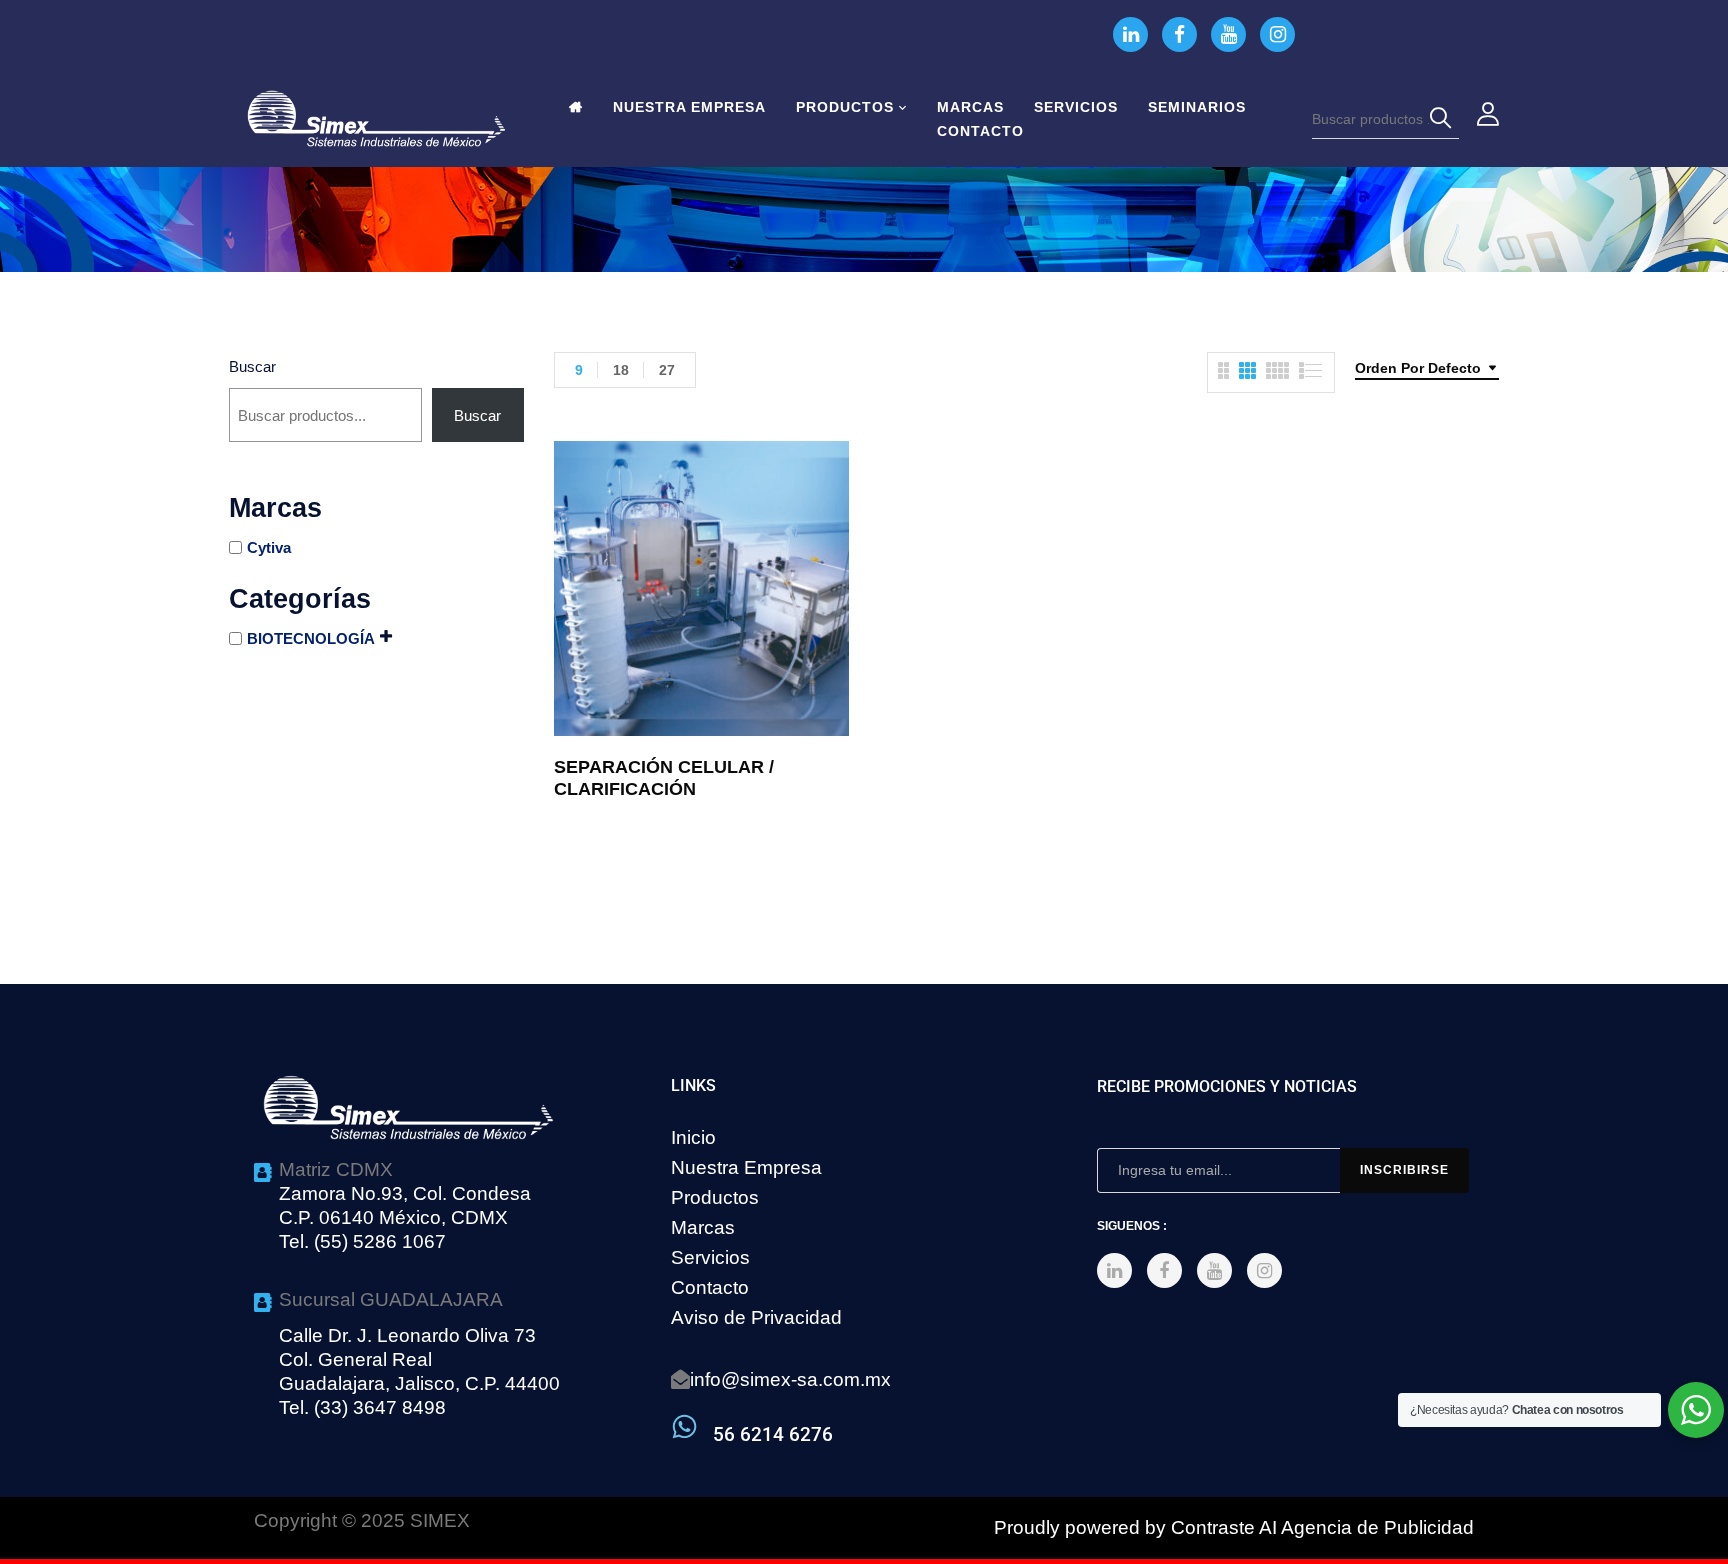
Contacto (710, 1287)
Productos (715, 1197)
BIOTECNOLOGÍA (311, 638)
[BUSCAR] (1444, 119)
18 (621, 370)
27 (667, 370)
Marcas (703, 1227)
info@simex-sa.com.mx (790, 1379)
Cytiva (269, 547)
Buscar (252, 366)
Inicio (693, 1137)
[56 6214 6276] (684, 1426)
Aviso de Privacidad (756, 1317)
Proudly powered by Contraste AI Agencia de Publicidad (1234, 1527)
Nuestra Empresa (746, 1167)
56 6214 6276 (773, 1434)
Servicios (710, 1257)
